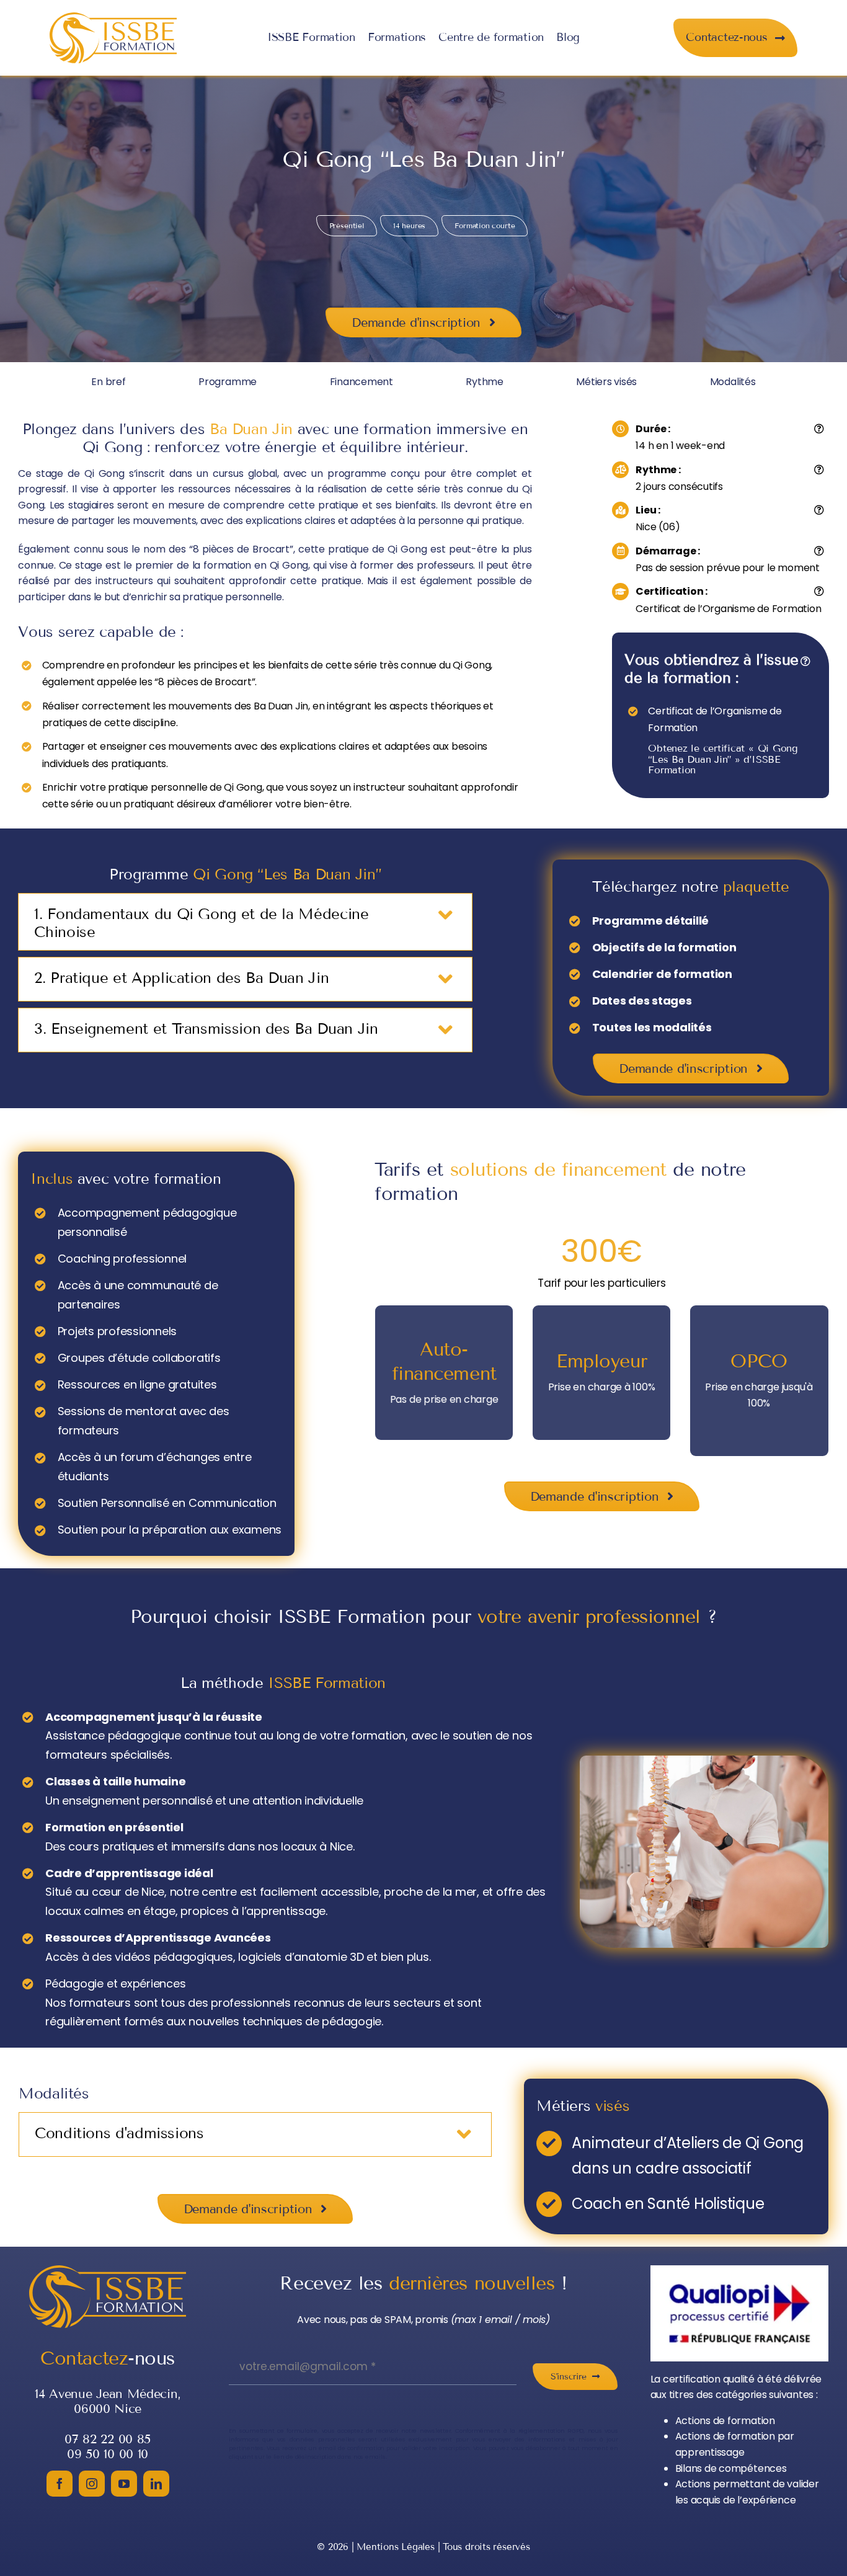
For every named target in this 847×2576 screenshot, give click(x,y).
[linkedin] (156, 2484)
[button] (245, 922)
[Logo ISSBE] (113, 17)
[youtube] (124, 2484)
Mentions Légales (395, 2547)
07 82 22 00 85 (108, 2439)
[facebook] (60, 2484)
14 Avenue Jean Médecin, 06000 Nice (108, 2401)
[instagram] (92, 2484)
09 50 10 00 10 (108, 2454)
